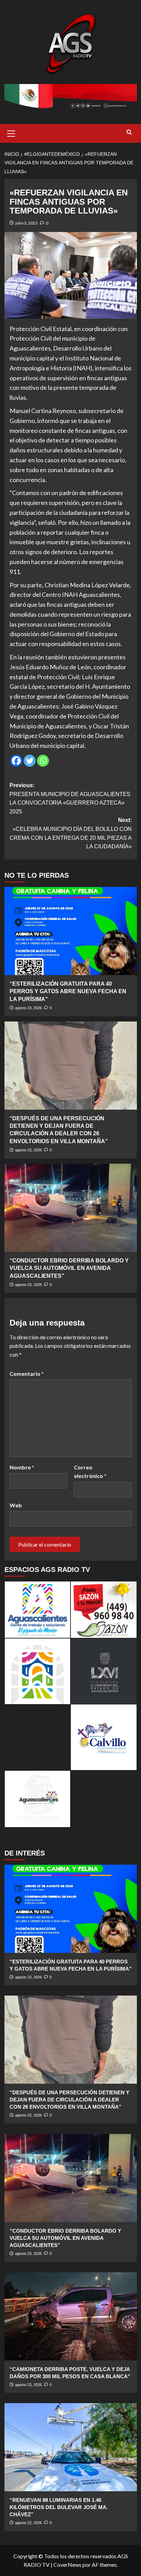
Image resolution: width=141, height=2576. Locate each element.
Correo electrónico (90, 1472)
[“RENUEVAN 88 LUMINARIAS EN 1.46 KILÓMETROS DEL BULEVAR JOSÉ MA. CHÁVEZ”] (71, 2447)
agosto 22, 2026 (28, 2523)
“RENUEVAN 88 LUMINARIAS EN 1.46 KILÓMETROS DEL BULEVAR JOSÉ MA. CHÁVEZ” (59, 2507)
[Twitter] (30, 761)
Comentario (27, 1374)
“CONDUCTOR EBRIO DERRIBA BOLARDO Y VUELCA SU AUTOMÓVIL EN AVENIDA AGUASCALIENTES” (69, 1268)
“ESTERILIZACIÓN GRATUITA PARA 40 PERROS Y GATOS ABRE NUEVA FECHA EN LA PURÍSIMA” (68, 991)
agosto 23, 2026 (28, 1008)
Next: (71, 833)
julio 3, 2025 (27, 223)
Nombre (22, 1467)
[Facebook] (16, 761)
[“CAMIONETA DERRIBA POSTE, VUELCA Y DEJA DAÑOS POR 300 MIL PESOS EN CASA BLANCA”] (71, 2316)
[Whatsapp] (43, 761)
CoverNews (67, 2565)
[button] (11, 133)
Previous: (70, 798)
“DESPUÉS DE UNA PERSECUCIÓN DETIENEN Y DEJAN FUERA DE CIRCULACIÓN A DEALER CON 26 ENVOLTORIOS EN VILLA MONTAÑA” (69, 2100)
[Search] (129, 132)
